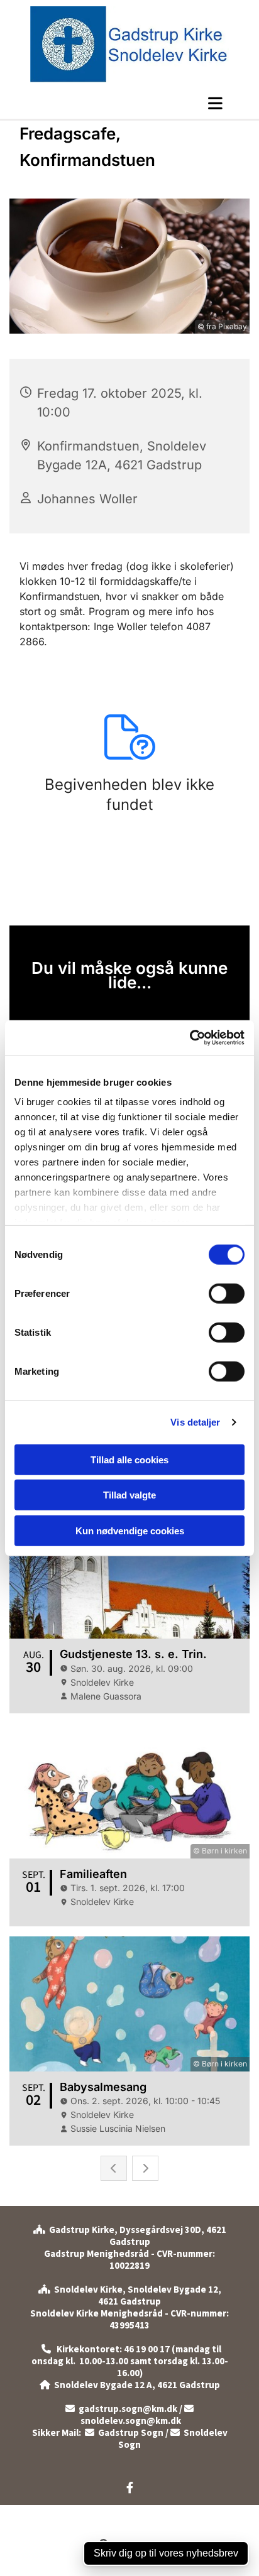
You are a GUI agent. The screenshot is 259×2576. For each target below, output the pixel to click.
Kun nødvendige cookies (130, 1530)
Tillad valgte (129, 1495)
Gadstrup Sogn (124, 2432)
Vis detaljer (195, 1422)
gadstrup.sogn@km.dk (128, 2409)
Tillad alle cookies (129, 1459)
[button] (129, 103)
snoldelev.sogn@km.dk (136, 2415)
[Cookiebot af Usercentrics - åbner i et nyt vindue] (190, 1038)
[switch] (227, 1293)
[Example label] (130, 2487)
